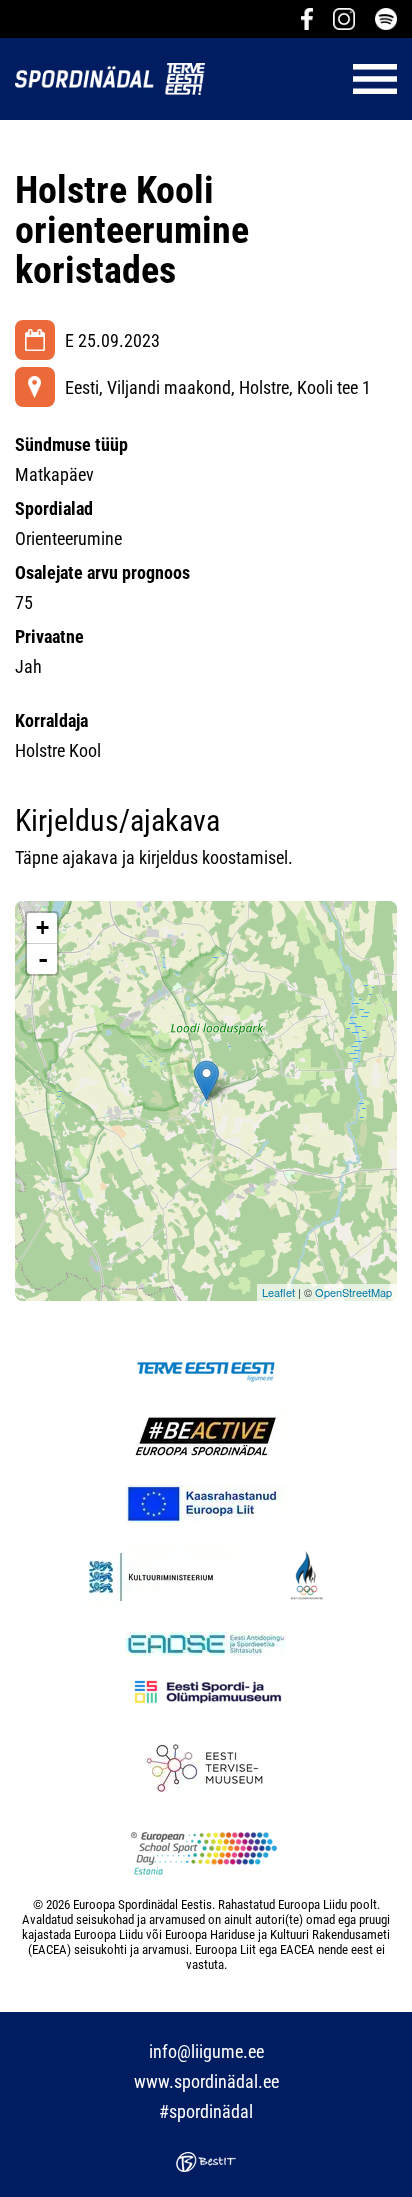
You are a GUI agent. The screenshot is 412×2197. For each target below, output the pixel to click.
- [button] (43, 959)
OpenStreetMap (353, 1292)
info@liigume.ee (206, 2051)
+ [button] (42, 927)
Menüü (311, 79)
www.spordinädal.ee (206, 2081)
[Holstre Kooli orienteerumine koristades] (206, 1080)
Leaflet (278, 1292)
